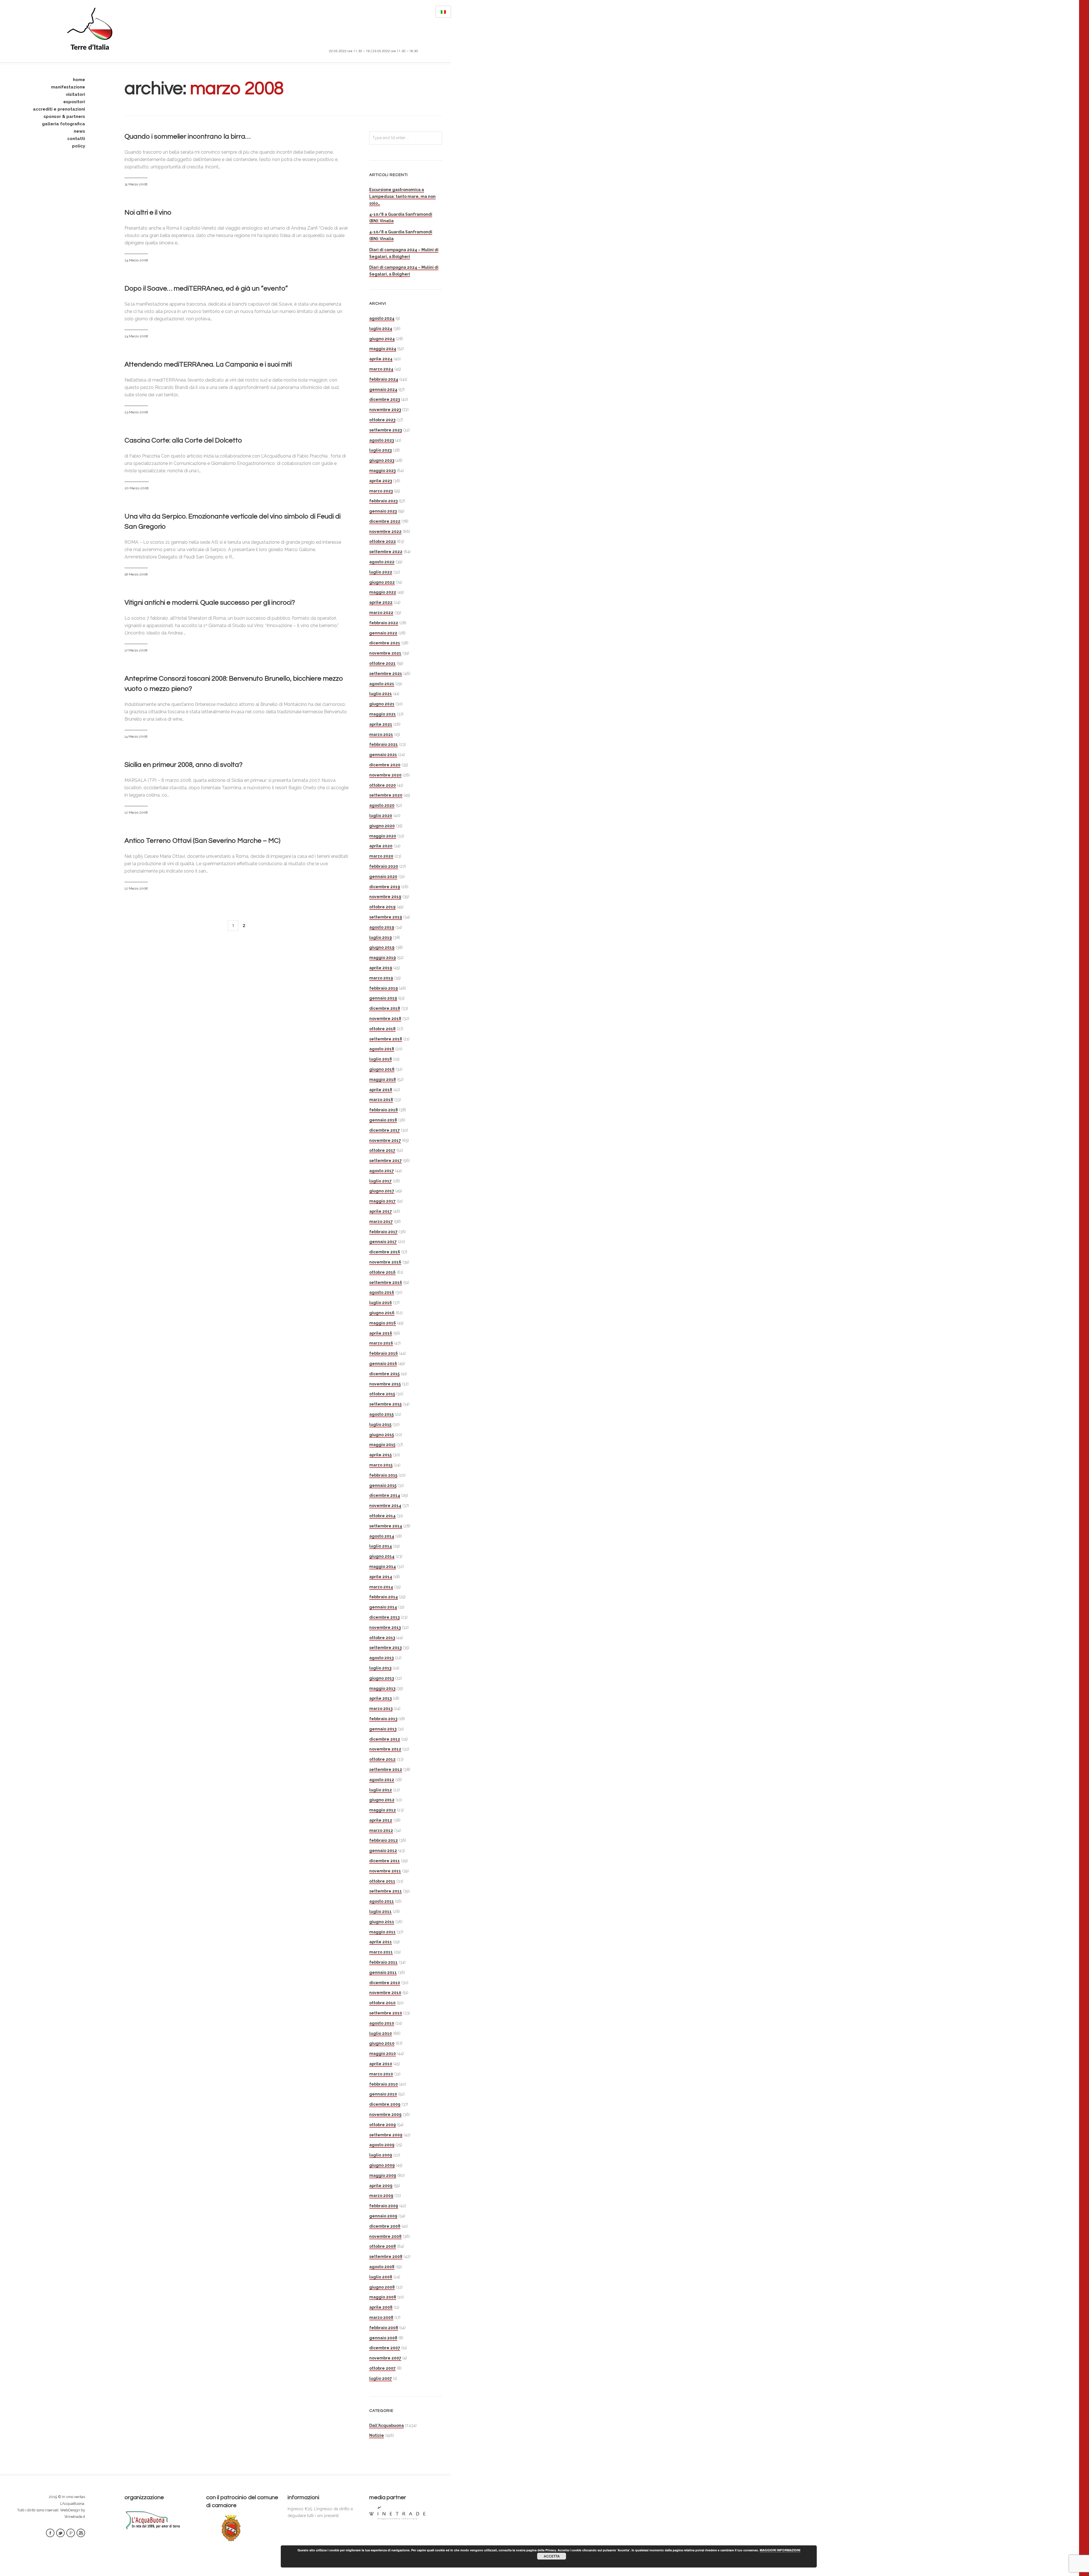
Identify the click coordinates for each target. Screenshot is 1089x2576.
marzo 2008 (381, 2317)
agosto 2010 (382, 2023)
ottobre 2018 (382, 1029)
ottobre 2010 (382, 2003)
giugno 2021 (382, 704)
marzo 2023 (381, 491)
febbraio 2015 (383, 1475)
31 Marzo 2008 (136, 184)
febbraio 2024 (384, 379)
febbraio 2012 (384, 1840)
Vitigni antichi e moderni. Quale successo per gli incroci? (210, 603)
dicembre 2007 (385, 2348)
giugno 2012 (382, 1800)
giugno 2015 (382, 1435)
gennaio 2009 (383, 2216)
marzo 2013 (381, 1709)
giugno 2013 (382, 1678)
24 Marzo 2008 (136, 260)
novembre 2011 (385, 1871)
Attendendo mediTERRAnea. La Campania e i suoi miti (208, 364)
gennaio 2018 (383, 1120)
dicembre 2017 (385, 1130)
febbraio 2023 (383, 501)
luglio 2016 (381, 1303)
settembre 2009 (386, 2135)
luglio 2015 (380, 1424)
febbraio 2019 (384, 988)
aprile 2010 (381, 2064)
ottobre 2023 (382, 420)
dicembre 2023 (385, 399)
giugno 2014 (382, 1556)
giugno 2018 (382, 1069)
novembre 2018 (385, 1019)
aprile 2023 (381, 481)
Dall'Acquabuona (387, 2425)
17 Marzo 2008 (136, 650)
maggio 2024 (383, 349)
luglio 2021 (381, 694)
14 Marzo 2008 (136, 736)
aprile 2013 (380, 1698)
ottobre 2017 (382, 1150)
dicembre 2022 (385, 521)
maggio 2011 (382, 1932)
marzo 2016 (381, 1343)
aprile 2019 (381, 968)
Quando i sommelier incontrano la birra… (187, 136)
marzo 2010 (381, 2074)
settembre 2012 (386, 1769)
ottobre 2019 (382, 907)
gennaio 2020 (383, 877)
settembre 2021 (386, 674)
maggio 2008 (383, 2297)
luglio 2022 (381, 572)
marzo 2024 (381, 369)
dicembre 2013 (384, 1617)
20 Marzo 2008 (137, 488)
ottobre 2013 (382, 1638)
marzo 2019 (381, 978)
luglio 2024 (381, 329)
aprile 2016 (381, 1333)
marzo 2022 (381, 613)
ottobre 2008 (383, 2246)
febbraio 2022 (384, 623)
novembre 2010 (385, 1993)
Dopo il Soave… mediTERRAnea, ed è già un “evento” (206, 288)
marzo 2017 (381, 1222)
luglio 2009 (381, 2155)
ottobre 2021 (382, 663)
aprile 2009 (381, 2186)
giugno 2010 (382, 2043)
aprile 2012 (381, 1820)
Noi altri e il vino (148, 212)
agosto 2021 (382, 684)
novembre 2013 (385, 1627)
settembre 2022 (386, 552)
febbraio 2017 (383, 1232)
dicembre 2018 (385, 1008)
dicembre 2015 (384, 1374)
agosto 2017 (382, 1171)
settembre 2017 (386, 1161)
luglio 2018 (381, 1059)
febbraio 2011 (383, 1962)
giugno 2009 (382, 2165)
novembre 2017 (385, 1140)
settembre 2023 (386, 430)
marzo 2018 (381, 1100)
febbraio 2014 (384, 1597)
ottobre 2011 (382, 1881)
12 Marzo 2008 (136, 812)
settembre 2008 (386, 2257)
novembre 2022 (385, 532)
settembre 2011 (386, 1891)
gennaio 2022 (383, 633)
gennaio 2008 (383, 2338)
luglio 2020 (381, 816)
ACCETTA (552, 2556)
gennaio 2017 (383, 1242)
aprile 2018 (381, 1090)
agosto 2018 (382, 1049)
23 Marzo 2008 (136, 412)
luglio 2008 (381, 2277)
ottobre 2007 (382, 2368)
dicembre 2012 (385, 1739)
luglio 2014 (381, 1546)
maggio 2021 (383, 714)
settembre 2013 (385, 1648)
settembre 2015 (385, 1404)
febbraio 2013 (383, 1719)
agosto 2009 (382, 2145)
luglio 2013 (380, 1668)
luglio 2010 (381, 2033)
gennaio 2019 (383, 998)
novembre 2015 (385, 1384)
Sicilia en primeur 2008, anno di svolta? (183, 765)
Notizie (377, 2435)
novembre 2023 (385, 410)
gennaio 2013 (383, 1729)
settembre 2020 (386, 795)
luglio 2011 (380, 1912)
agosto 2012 (382, 1780)
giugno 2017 (382, 1191)
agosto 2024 (382, 318)
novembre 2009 (385, 2114)
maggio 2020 (383, 836)
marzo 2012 (381, 1830)
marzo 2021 (381, 735)
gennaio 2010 (383, 2094)
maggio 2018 (383, 1079)
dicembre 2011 (385, 1861)
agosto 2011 (382, 1901)
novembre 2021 (385, 653)
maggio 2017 (382, 1201)
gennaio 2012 (383, 1851)
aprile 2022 (381, 602)
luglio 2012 (381, 1790)
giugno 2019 (382, 947)
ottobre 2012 (382, 1759)
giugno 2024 (382, 339)
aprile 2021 (381, 724)
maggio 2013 (382, 1688)
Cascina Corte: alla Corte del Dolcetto (183, 440)
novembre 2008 (385, 2236)
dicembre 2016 (385, 1252)
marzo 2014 (381, 1587)
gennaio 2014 (383, 1607)
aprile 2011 (381, 1942)
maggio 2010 (383, 2054)
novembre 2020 (385, 775)
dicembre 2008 (385, 2226)
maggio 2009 (383, 2175)
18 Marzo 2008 (136, 574)
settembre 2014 (386, 1526)
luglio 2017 (380, 1181)
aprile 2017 (381, 1211)
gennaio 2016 (383, 1364)
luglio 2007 (381, 2378)
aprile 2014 (381, 1577)
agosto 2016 (382, 1292)
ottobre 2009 (383, 2125)
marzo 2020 (381, 856)
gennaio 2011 (383, 1972)
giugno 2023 (382, 460)
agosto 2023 (382, 440)
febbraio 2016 (384, 1353)
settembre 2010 (386, 2013)
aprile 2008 (381, 2307)
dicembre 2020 (385, 765)
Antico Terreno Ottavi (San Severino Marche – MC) (202, 841)
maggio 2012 (383, 1810)
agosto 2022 (382, 562)
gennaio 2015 (383, 1485)
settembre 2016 (386, 1282)
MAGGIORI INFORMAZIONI (780, 2550)
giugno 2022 (382, 582)
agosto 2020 (382, 805)
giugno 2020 (382, 826)
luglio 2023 (380, 450)
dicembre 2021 (385, 643)
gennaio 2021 (383, 755)
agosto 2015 (381, 1414)
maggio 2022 (383, 592)
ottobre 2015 (382, 1394)
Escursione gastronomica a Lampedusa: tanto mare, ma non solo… (402, 196)
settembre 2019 (386, 917)
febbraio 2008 (384, 2328)
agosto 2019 (382, 927)
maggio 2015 (382, 1445)
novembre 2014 (385, 1506)
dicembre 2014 (385, 1495)
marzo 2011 (381, 1952)
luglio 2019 (381, 937)
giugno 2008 (382, 2287)
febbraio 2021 (384, 744)
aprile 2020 (381, 846)
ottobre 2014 (382, 1516)
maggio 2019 (383, 958)
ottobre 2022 (383, 541)
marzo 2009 (381, 2196)
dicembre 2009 (385, 2104)
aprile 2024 (381, 359)
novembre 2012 (385, 1749)
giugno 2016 (382, 1313)
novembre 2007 (385, 2358)
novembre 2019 (385, 897)
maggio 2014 (383, 1567)
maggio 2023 (382, 471)
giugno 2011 (382, 1922)
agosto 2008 (382, 2267)
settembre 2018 (386, 1039)
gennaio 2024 (383, 390)
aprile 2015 (380, 1455)
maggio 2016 (383, 1323)
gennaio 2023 (383, 511)
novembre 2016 (385, 1262)
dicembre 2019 (385, 887)
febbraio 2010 (384, 2084)
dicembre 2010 (385, 1983)
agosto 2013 (381, 1658)
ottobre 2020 (383, 785)
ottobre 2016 (382, 1272)
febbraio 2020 (384, 866)
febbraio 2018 (384, 1110)
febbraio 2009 (384, 2206)
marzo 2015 (381, 1465)
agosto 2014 (382, 1536)
